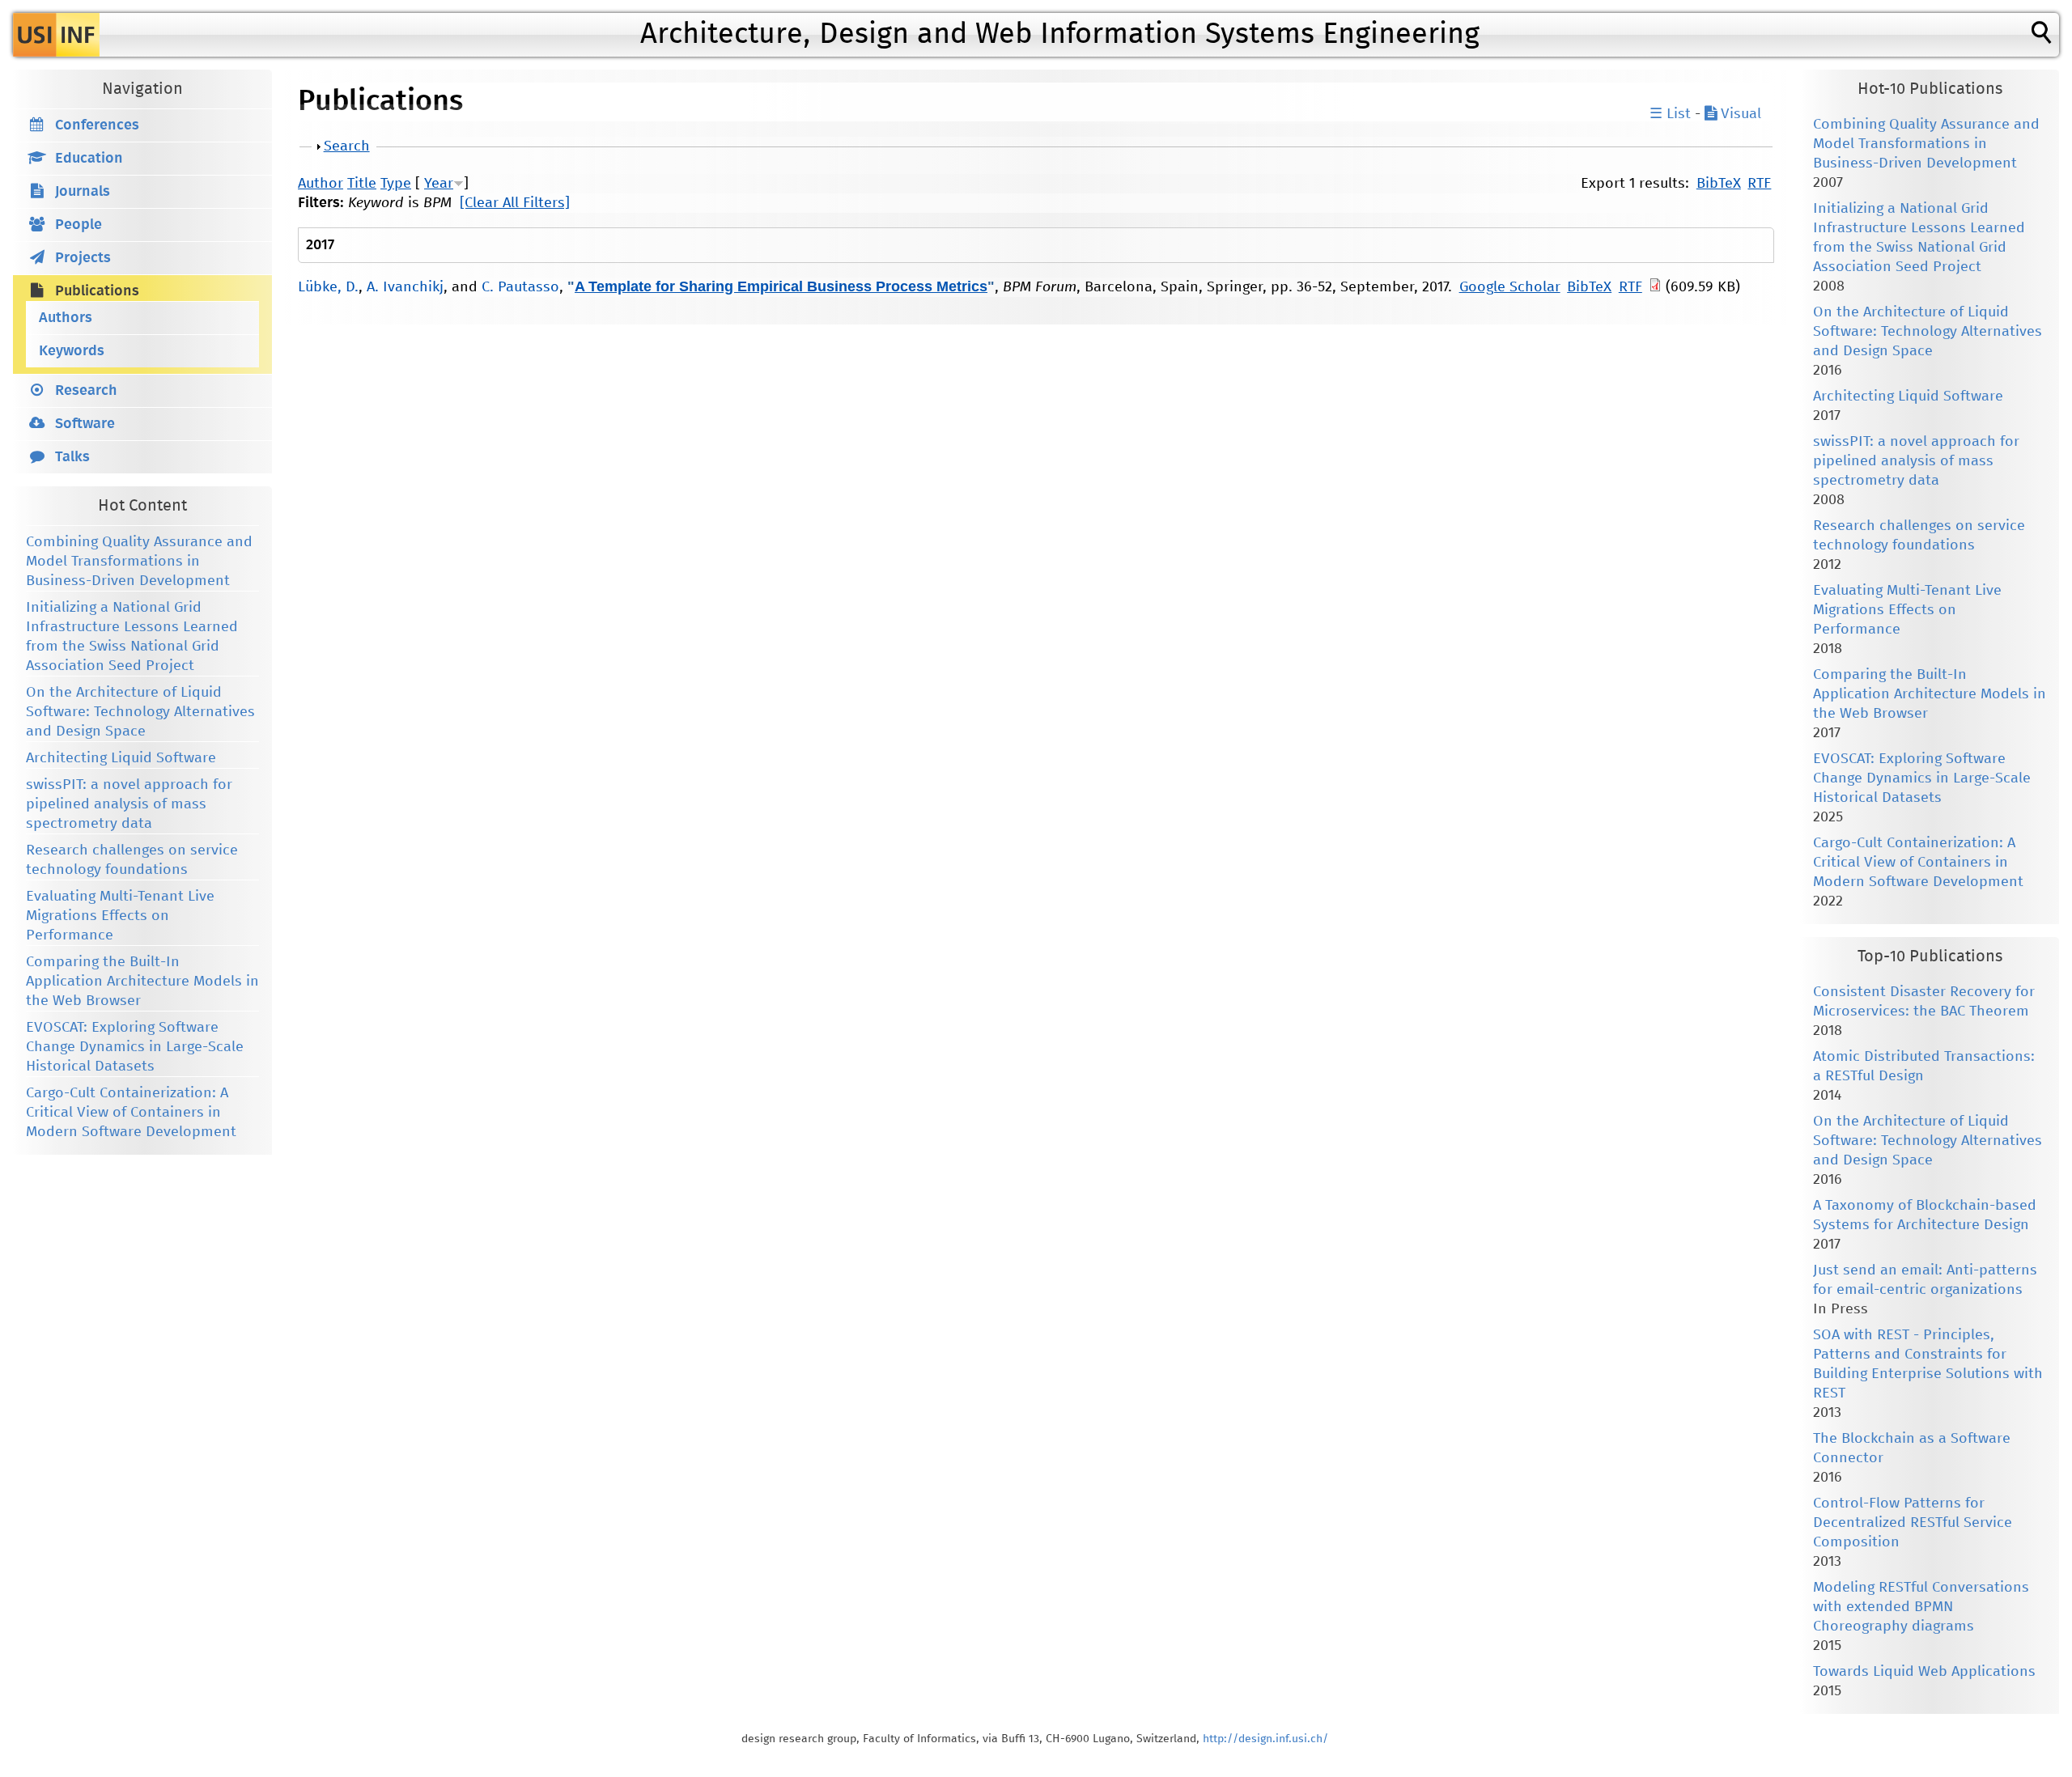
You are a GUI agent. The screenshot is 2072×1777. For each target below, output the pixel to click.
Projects (83, 258)
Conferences (97, 125)
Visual (1739, 114)
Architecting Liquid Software (121, 758)
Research (86, 391)
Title (362, 184)
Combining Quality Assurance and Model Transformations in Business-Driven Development (139, 562)
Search (347, 146)
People (79, 225)
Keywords (72, 351)
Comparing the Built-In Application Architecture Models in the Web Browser (142, 982)
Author (321, 184)
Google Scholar (1510, 287)
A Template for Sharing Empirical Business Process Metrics (781, 286)
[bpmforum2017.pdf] (1655, 287)
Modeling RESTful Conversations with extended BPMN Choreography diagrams (1921, 1607)
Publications (97, 291)
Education (89, 159)
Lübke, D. (328, 287)
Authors (66, 318)
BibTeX (1719, 184)
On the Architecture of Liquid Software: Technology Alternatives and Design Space (140, 712)
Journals (83, 192)
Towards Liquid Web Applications (1924, 1672)
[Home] (56, 35)
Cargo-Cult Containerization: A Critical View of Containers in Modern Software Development (131, 1113)
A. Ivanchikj (405, 287)
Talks (72, 457)
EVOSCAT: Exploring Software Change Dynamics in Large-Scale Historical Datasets (135, 1047)
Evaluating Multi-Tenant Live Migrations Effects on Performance (120, 916)
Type (396, 184)
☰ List (1670, 114)
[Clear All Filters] (515, 203)
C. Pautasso (520, 287)
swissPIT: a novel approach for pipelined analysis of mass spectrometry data (129, 804)
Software (85, 424)
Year (439, 184)
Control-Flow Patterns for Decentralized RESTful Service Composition (1913, 1523)
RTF (1759, 184)
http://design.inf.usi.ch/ (1265, 1739)
